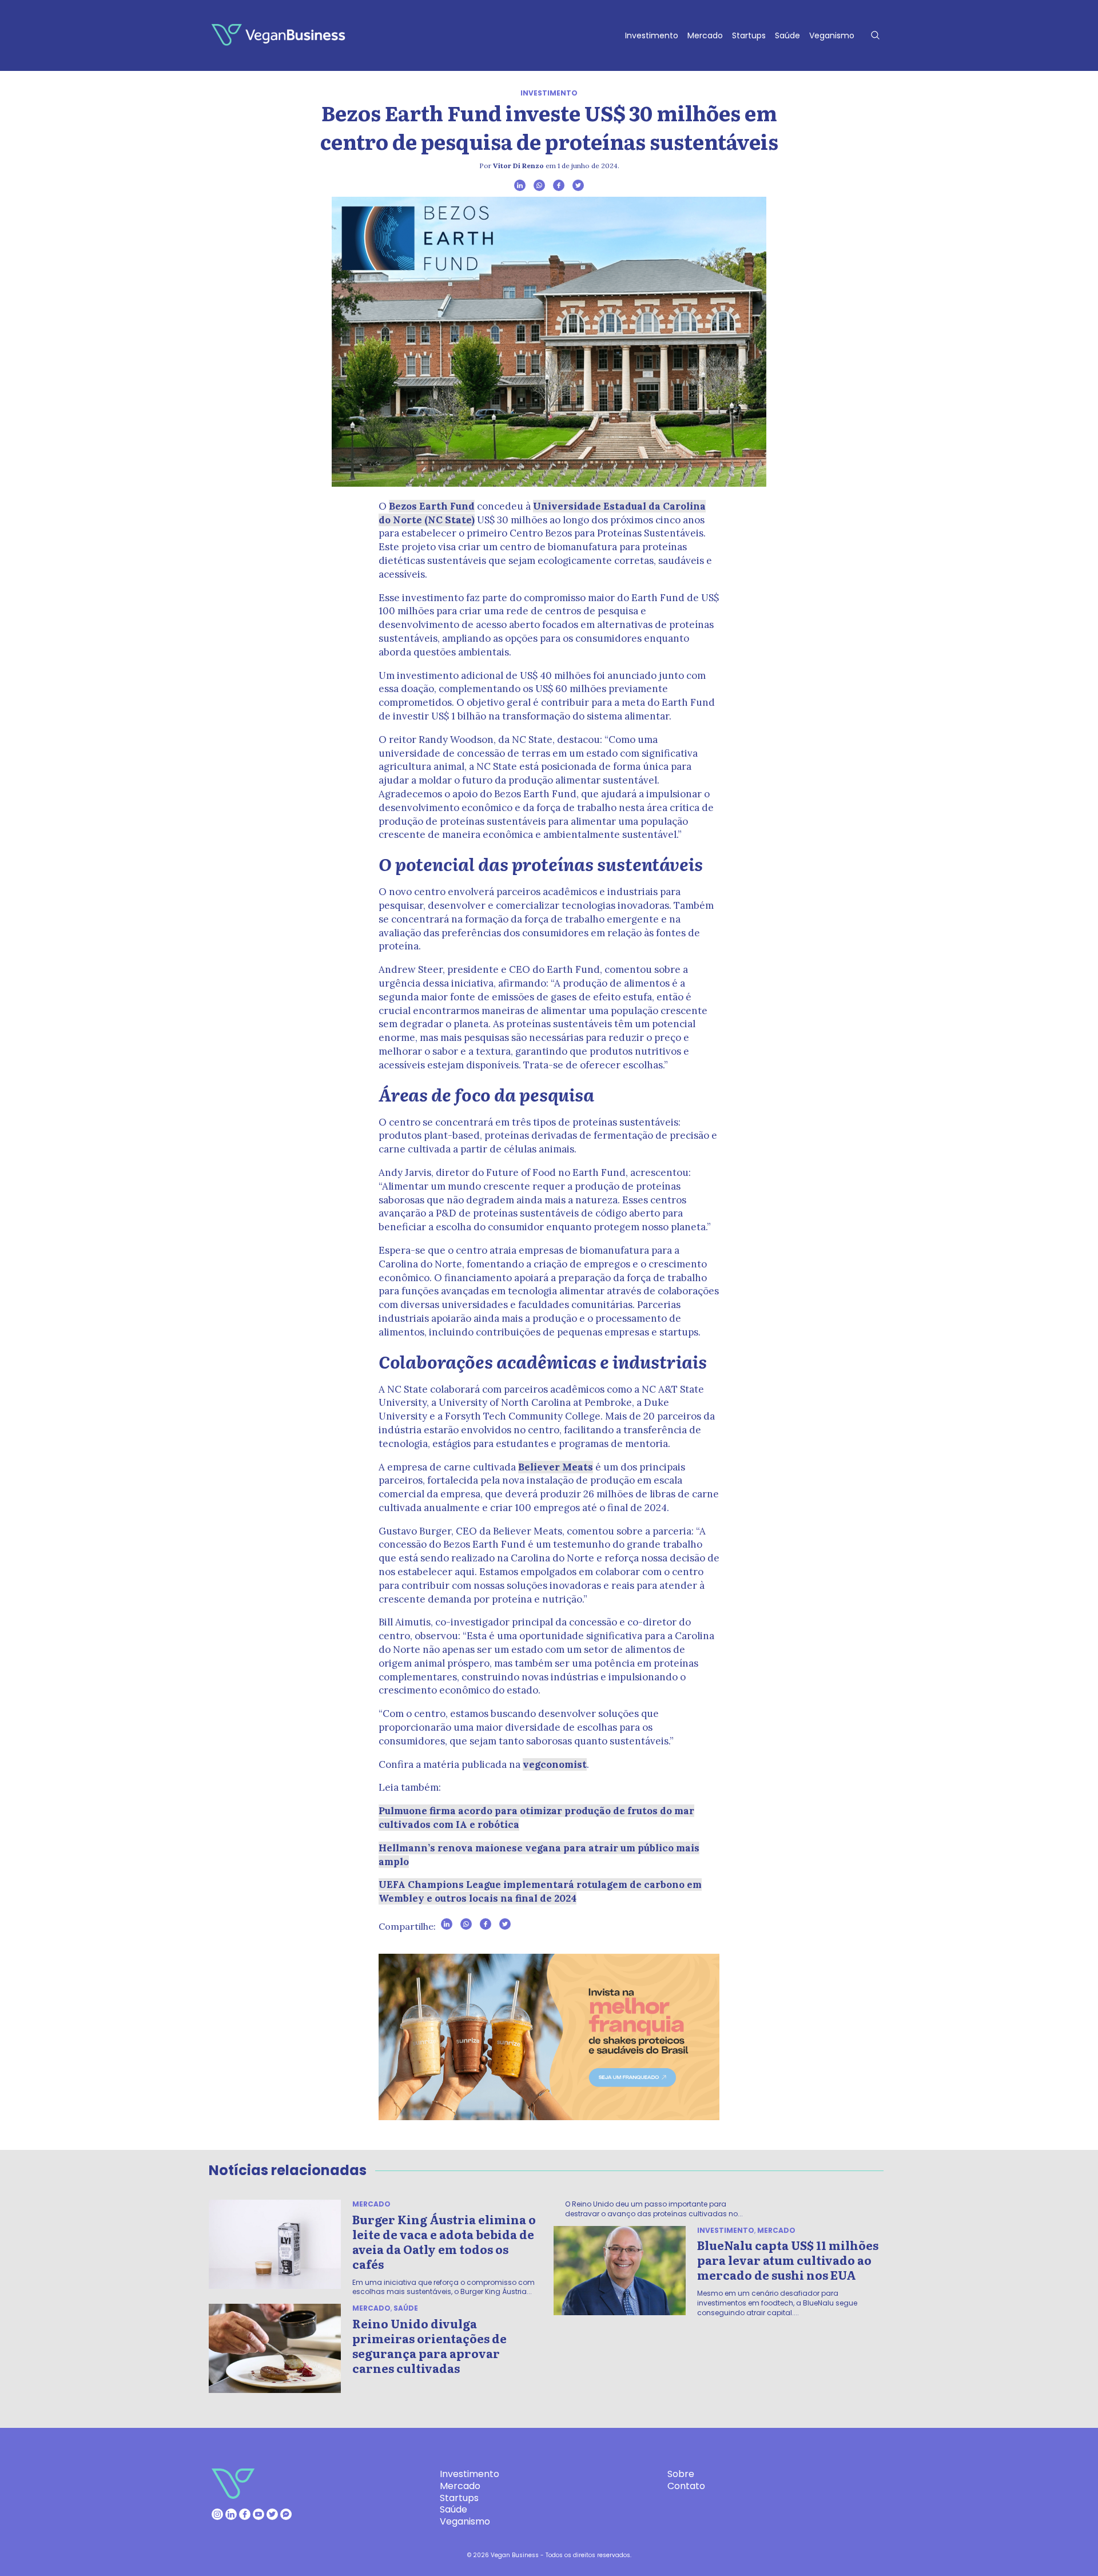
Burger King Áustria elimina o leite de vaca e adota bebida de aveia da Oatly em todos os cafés (444, 2241)
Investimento (652, 35)
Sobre (681, 2474)
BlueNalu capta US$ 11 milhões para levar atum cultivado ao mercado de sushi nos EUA (788, 2260)
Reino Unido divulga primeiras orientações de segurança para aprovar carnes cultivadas (429, 2346)
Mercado (705, 35)
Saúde (787, 35)
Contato (686, 2486)
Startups (749, 35)
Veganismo (832, 35)
